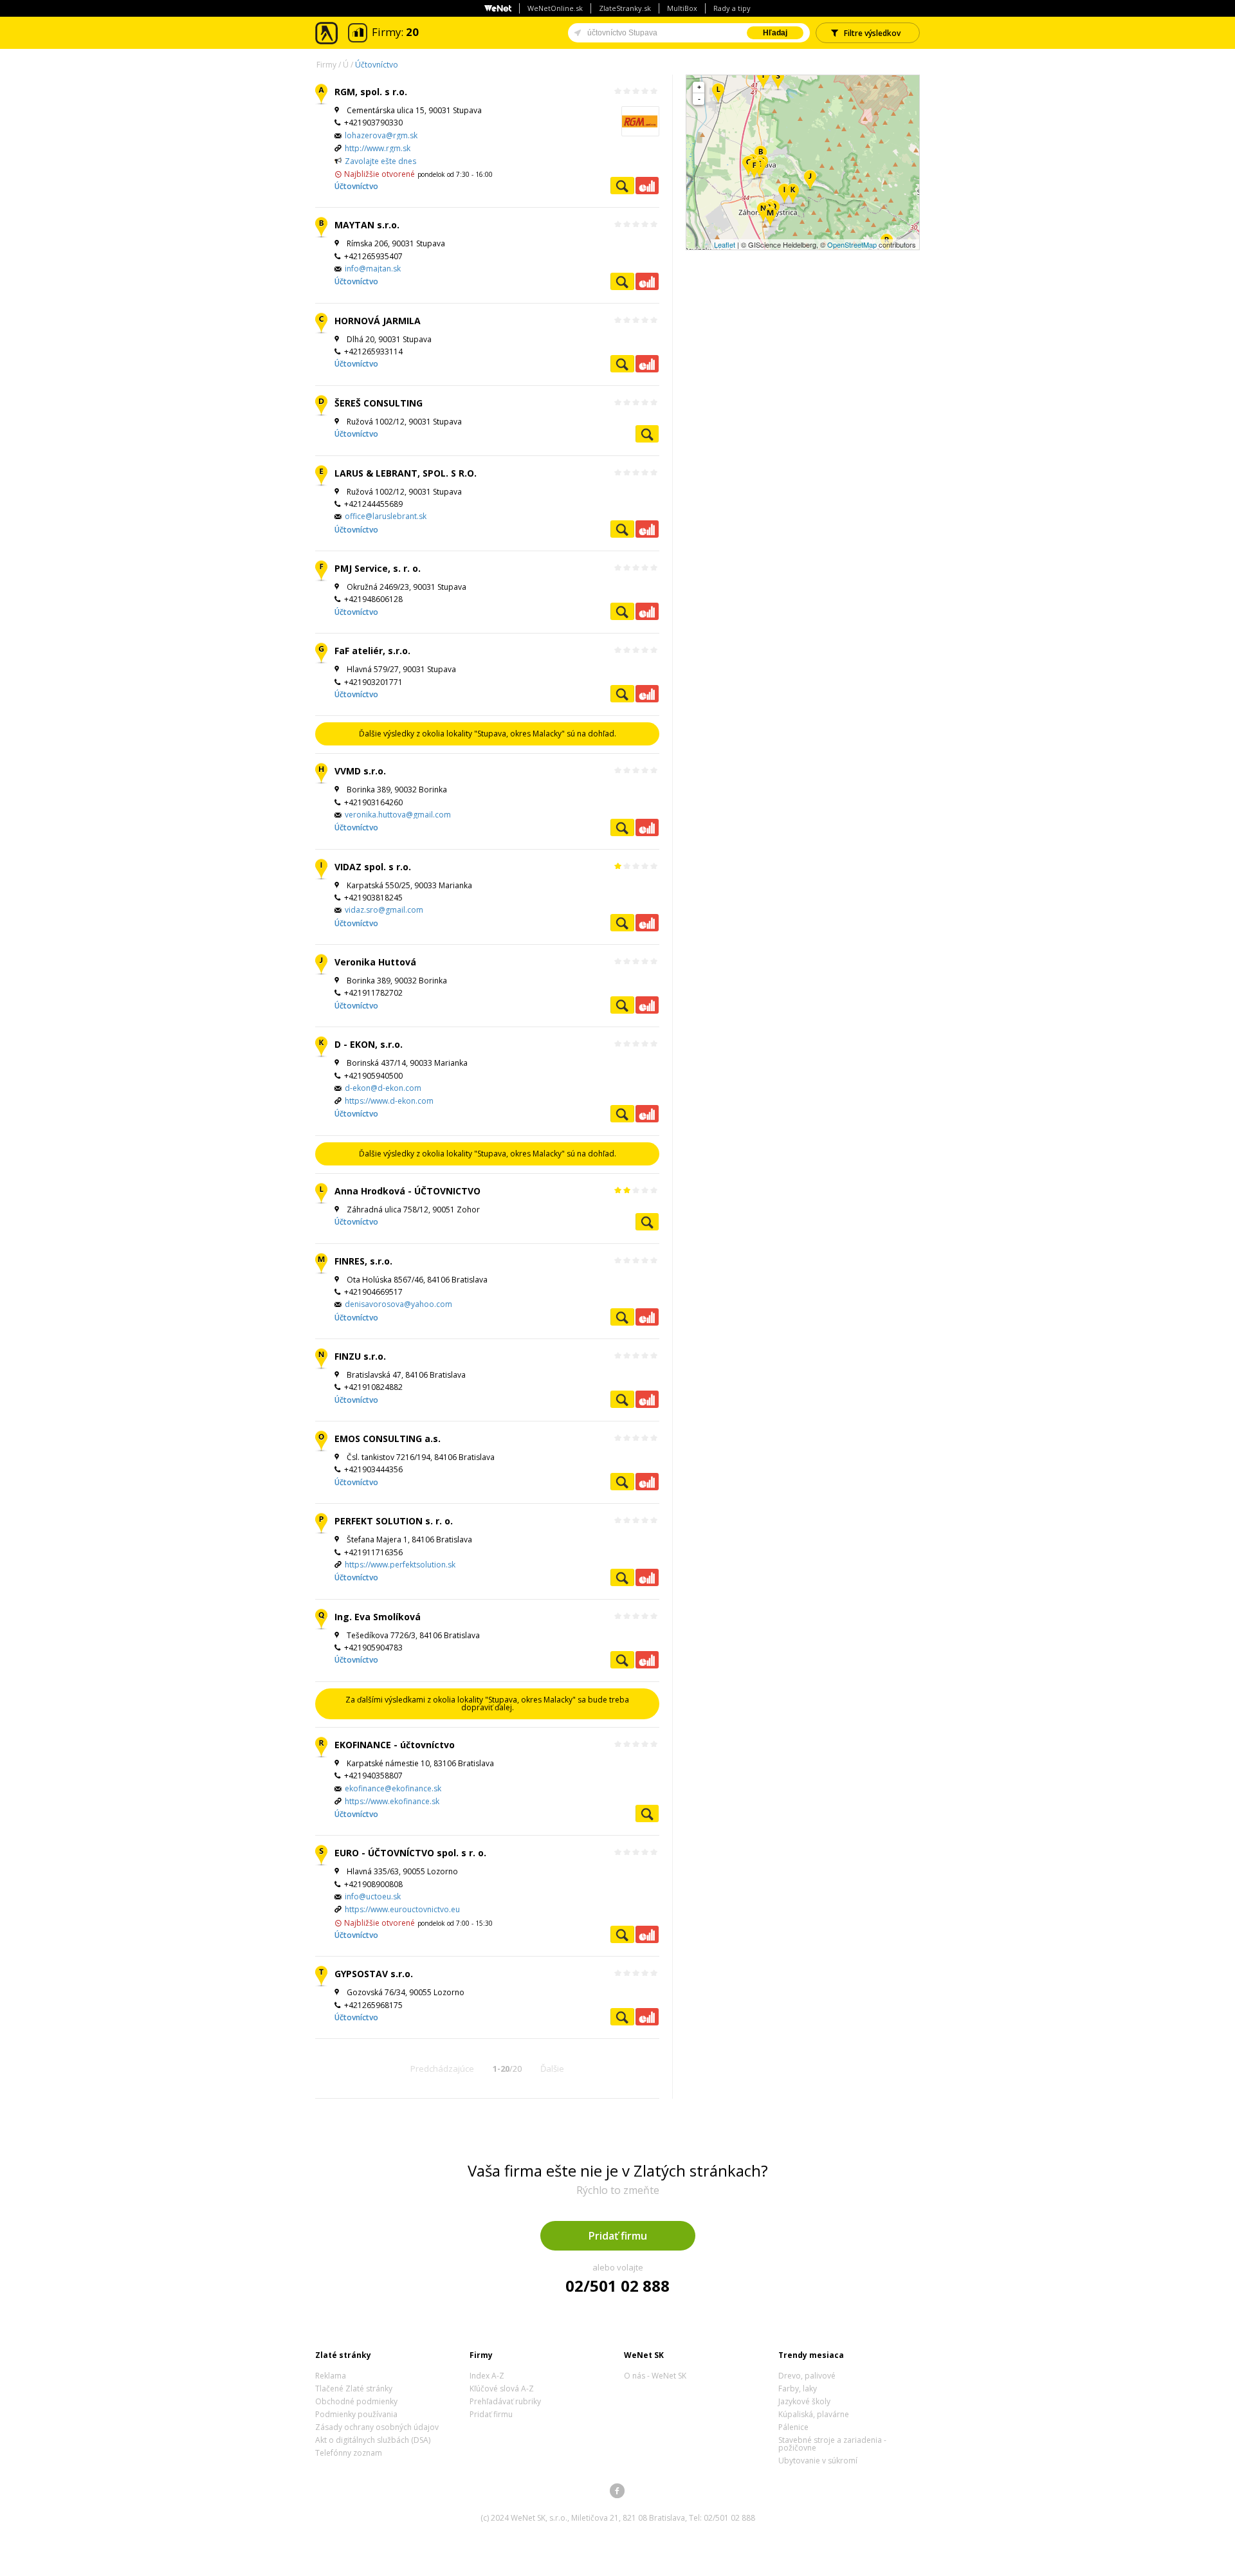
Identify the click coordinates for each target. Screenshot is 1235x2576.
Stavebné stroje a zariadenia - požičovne (832, 2444)
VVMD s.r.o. (360, 771)
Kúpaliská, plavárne (814, 2414)
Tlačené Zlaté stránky (354, 2389)
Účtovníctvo (377, 65)
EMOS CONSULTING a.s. (388, 1439)
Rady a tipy (732, 8)
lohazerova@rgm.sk (381, 135)
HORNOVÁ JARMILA (378, 321)
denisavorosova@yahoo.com (398, 1304)
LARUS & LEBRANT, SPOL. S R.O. (406, 473)
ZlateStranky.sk (625, 8)
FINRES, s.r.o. (363, 1261)
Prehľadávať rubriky (505, 2401)
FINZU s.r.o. (360, 1356)
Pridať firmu (618, 2236)
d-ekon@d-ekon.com (383, 1088)
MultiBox (682, 8)
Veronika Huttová (375, 962)
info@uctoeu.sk (373, 1896)
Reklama (331, 2376)
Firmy (326, 65)
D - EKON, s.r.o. (369, 1044)
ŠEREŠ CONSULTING (379, 403)
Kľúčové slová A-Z (502, 2389)
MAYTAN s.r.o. (367, 225)
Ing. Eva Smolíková (378, 1617)
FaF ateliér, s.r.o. (372, 651)
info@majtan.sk (373, 269)
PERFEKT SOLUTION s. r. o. (394, 1521)
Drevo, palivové (807, 2376)
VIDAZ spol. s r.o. (373, 867)
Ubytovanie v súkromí (818, 2461)
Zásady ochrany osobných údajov (377, 2427)
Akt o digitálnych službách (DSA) (373, 2440)
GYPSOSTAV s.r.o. (374, 1974)
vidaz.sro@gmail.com (384, 910)
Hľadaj (775, 33)
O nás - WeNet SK (655, 2376)
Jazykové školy (804, 2401)
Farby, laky (798, 2389)
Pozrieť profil (622, 186)
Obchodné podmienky (356, 2401)
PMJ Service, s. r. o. (378, 568)
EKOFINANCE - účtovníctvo (395, 1745)
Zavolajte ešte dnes (380, 161)
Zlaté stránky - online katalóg (327, 33)
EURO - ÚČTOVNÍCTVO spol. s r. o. (410, 1853)
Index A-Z (487, 2376)
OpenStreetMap (852, 244)
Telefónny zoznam (349, 2453)
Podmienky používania (356, 2414)
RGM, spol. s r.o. (371, 92)
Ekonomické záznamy (647, 186)
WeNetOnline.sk (555, 8)
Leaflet (725, 244)
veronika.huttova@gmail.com (398, 815)
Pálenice (793, 2427)
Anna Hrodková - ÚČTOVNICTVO (407, 1191)
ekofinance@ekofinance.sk (393, 1788)
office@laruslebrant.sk (386, 516)
